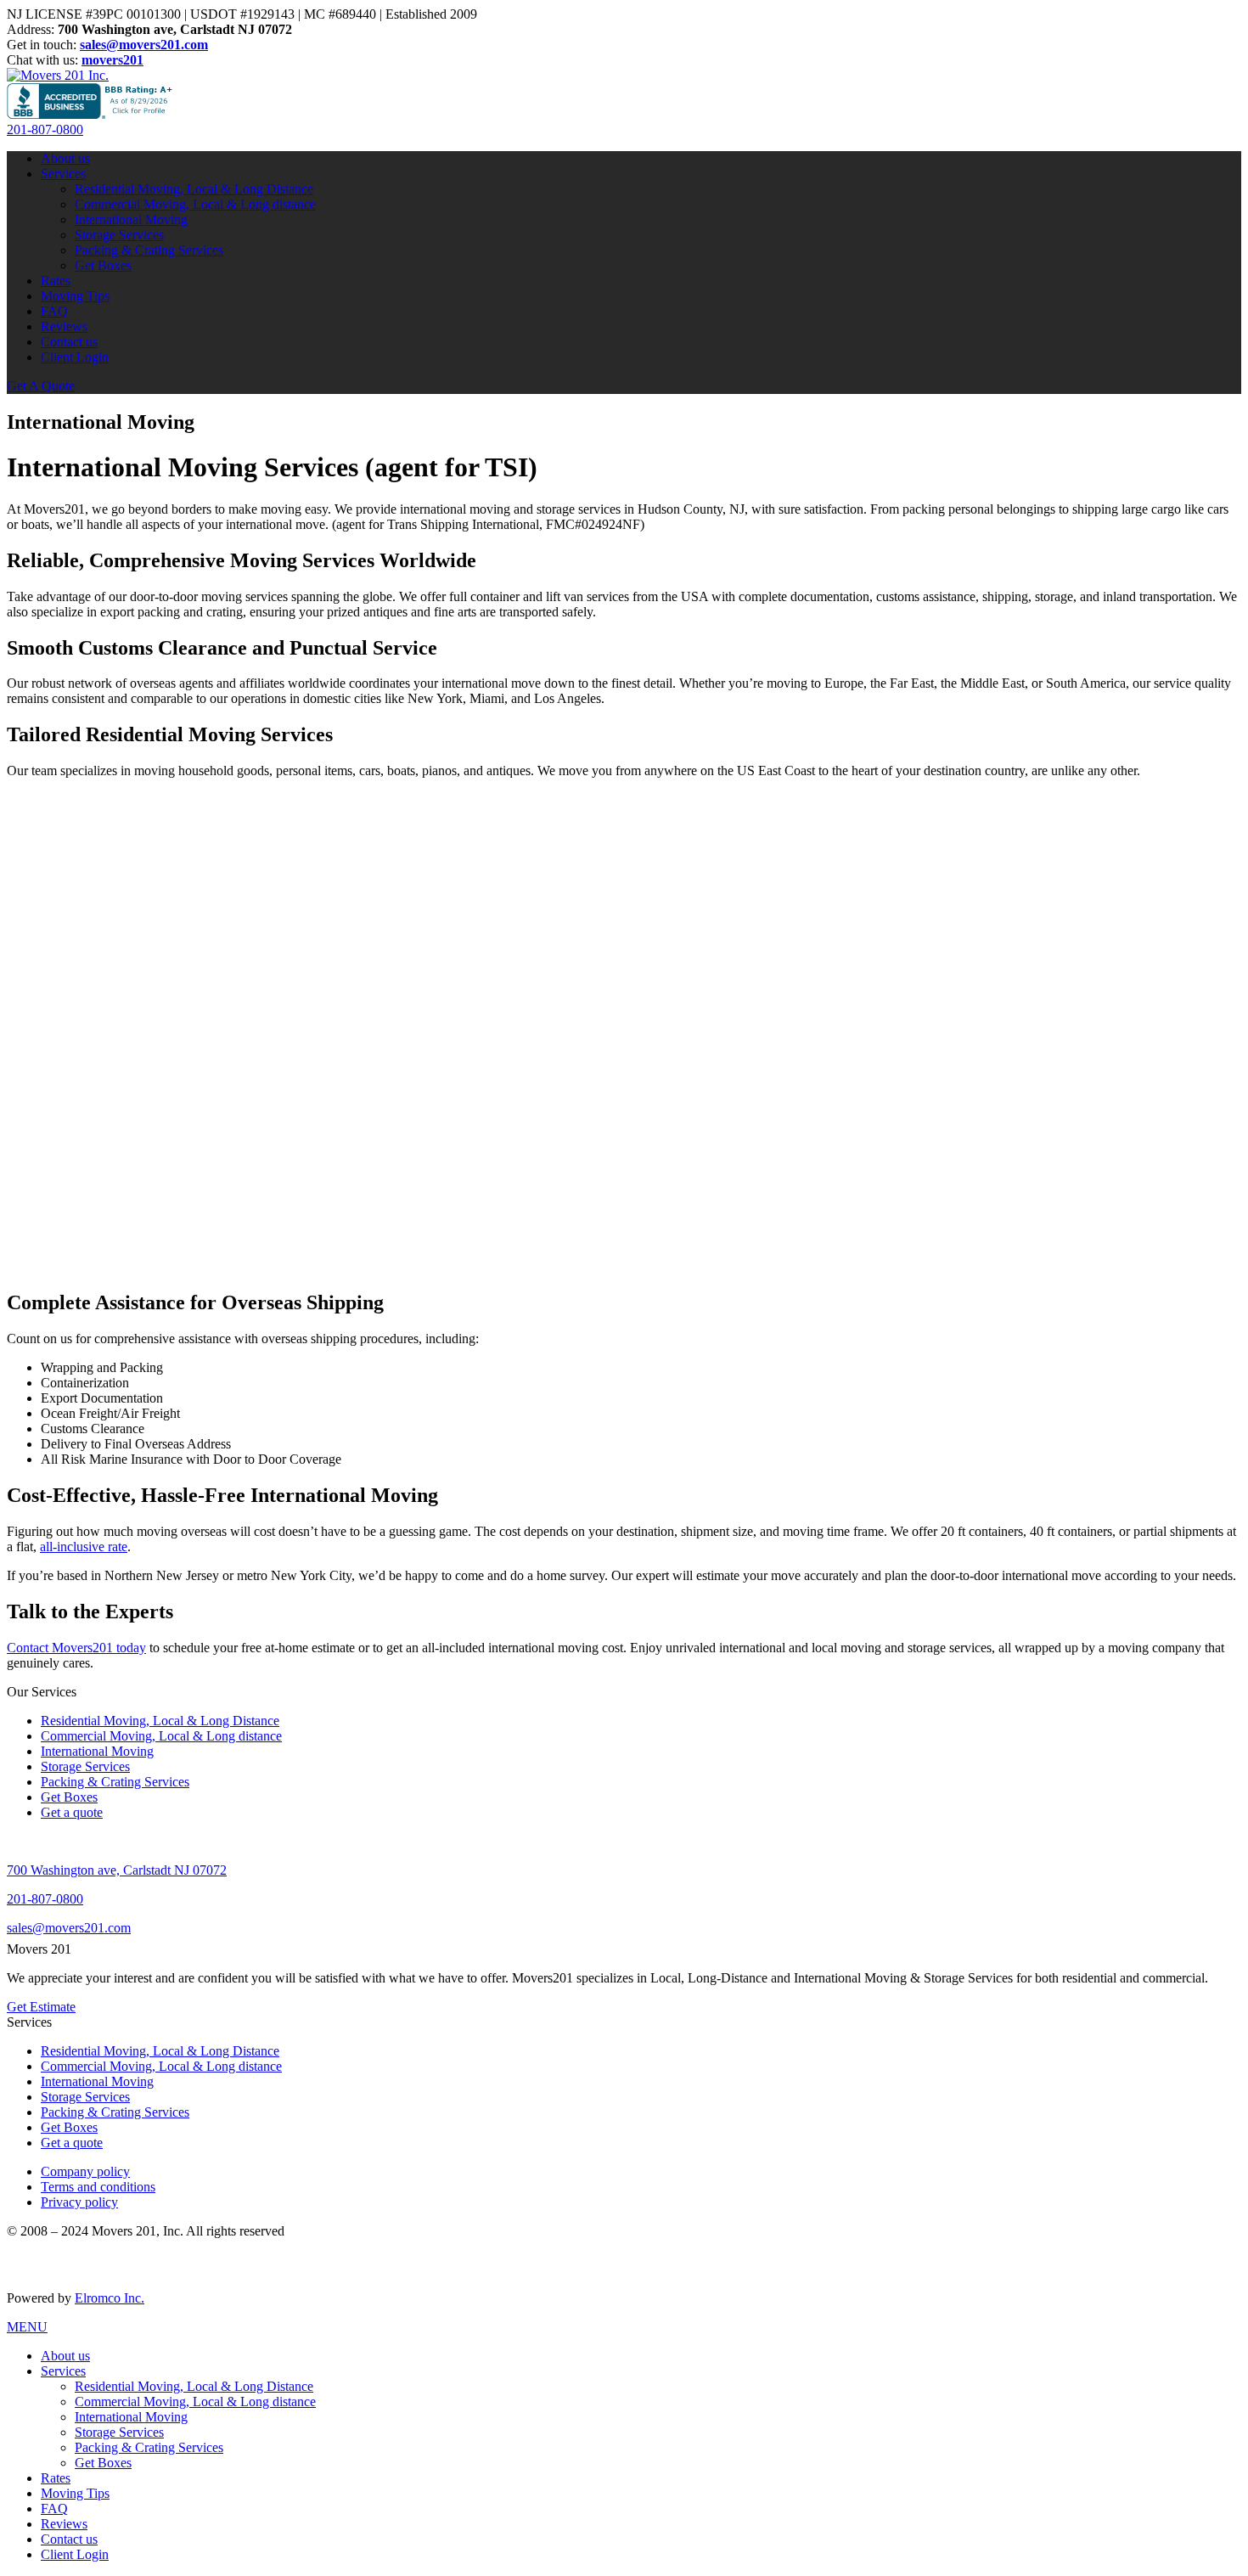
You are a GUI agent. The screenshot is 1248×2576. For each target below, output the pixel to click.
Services (63, 174)
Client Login (75, 357)
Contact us (69, 342)
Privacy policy (79, 2202)
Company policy (85, 2171)
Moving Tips (75, 296)
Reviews (64, 326)
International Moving (131, 219)
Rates (56, 281)
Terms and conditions (98, 2187)
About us (65, 158)
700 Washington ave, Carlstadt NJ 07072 (117, 1870)
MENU (27, 2327)
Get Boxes (103, 265)
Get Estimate (41, 2007)
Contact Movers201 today (76, 1648)
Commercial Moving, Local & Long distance (195, 204)
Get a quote (72, 1812)
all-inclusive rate (84, 1547)
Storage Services (119, 235)
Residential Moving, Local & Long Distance (194, 189)
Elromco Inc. (110, 2298)
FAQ (54, 311)
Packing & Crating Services (149, 250)
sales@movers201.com (69, 1928)
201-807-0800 (45, 129)
